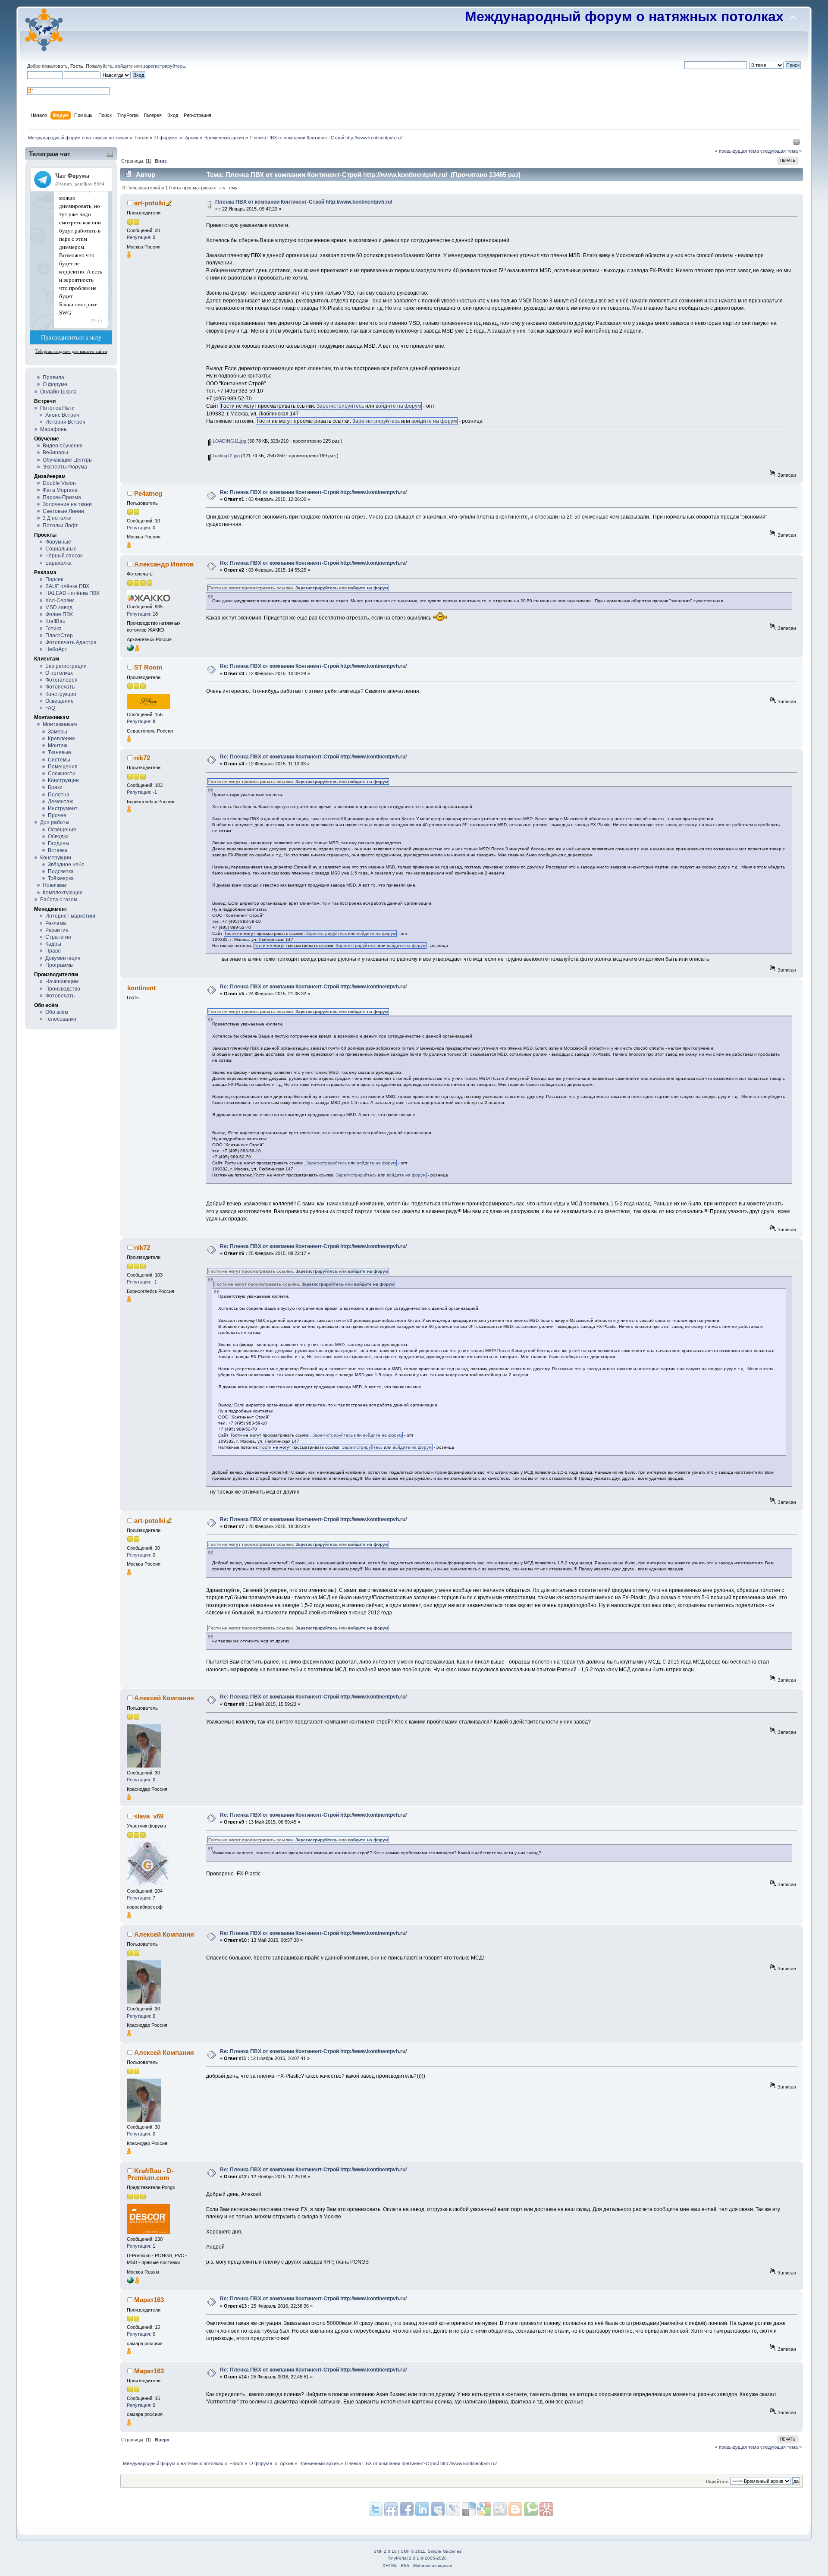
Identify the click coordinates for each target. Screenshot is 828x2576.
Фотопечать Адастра (71, 642)
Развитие (57, 930)
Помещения (63, 767)
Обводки (58, 837)
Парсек (54, 579)
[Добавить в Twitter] (376, 2509)
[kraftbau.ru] (130, 2282)
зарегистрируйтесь (164, 66)
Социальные (61, 549)
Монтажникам (60, 724)
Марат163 (149, 2300)
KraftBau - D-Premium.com (151, 2174)
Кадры (53, 944)
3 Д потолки (57, 518)
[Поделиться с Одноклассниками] (500, 2509)
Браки (55, 787)
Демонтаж (60, 802)
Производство (63, 989)
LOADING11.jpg (229, 441)
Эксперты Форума (65, 467)
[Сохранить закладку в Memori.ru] (546, 2509)
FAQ (50, 708)
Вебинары (55, 453)
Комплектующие (63, 893)
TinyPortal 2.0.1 (403, 2558)
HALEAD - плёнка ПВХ (72, 593)
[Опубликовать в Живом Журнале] (469, 2509)
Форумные (58, 542)
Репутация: (139, 237)
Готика (53, 629)
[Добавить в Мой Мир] (453, 2509)
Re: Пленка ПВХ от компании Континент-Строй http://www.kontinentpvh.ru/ (313, 492)
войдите (124, 66)
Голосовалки (61, 1019)
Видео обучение (63, 446)
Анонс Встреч (62, 415)
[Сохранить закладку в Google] (515, 2509)
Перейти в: (717, 2481)
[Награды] (129, 256)
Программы (60, 965)
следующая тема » (781, 151)
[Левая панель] (797, 144)
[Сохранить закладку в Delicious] (484, 2509)
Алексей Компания (164, 1698)
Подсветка (61, 871)
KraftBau (55, 621)
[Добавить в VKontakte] (438, 2509)
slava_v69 (149, 1816)
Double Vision (59, 483)
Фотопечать (60, 687)
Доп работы (55, 822)
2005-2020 (436, 2558)
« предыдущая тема (737, 151)
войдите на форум (398, 406)
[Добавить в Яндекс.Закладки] (422, 2509)
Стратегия (58, 937)
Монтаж (58, 745)
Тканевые (60, 752)
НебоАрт (56, 649)
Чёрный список (64, 556)
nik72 (142, 758)
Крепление (61, 739)
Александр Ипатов (164, 564)
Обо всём (57, 1012)
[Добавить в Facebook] (407, 2509)
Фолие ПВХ (59, 614)
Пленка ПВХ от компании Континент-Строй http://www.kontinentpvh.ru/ (304, 202)
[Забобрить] (531, 2509)
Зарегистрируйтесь (340, 406)
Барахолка (58, 563)
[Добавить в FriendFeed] (391, 2509)
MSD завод (59, 607)
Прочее (57, 815)
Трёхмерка (61, 878)
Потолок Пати (57, 408)
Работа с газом (59, 900)
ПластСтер (59, 635)
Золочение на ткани (67, 504)
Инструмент (63, 808)
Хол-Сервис (60, 601)
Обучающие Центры (68, 460)
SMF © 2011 (413, 2551)
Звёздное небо (66, 865)
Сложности (62, 774)
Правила (53, 377)
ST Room (148, 667)
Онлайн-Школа (58, 392)
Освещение (60, 701)
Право (53, 951)
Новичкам (55, 885)
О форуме (55, 384)
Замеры (58, 732)
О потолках (59, 673)
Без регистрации (66, 666)
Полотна (59, 795)
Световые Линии (63, 511)
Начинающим (62, 981)
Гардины (59, 843)
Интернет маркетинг (71, 916)
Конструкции (61, 694)
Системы (59, 760)
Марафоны (54, 429)
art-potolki (150, 203)
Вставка (58, 850)
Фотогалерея (61, 680)
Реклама (56, 923)
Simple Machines (445, 2551)
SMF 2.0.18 (385, 2551)
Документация (63, 958)
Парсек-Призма (62, 497)
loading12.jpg (226, 456)
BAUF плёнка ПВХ (67, 586)
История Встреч (65, 422)
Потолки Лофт (60, 525)
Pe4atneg (148, 493)
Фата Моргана (60, 490)
